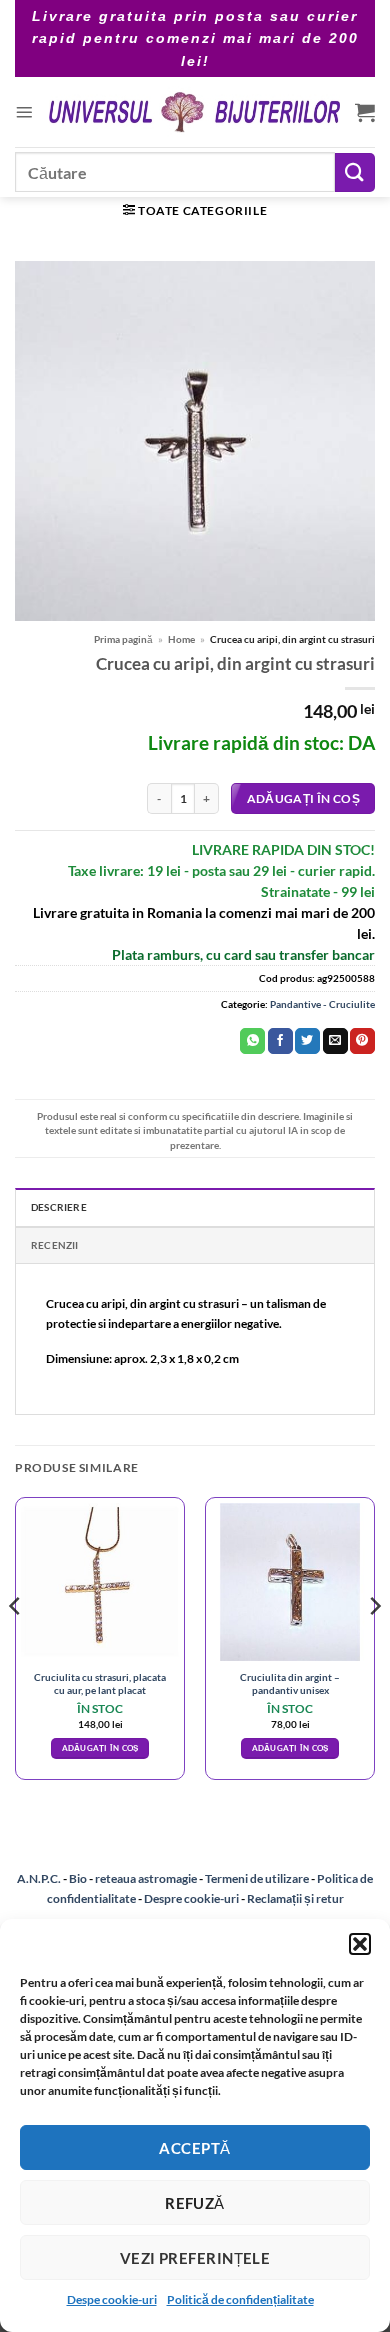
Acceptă (194, 2148)
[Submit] (355, 172)
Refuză (195, 2203)
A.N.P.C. (39, 1878)
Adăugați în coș (303, 798)
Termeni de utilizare (257, 1878)
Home (181, 639)
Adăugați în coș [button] (100, 1748)
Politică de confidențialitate (240, 2299)
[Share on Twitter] (307, 1041)
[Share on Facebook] (280, 1041)
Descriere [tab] (59, 1207)
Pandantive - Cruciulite (322, 1004)
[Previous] (16, 1646)
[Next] (374, 1646)
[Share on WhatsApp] (252, 1041)
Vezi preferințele (195, 2258)
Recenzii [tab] (55, 1245)
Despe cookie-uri (112, 2299)
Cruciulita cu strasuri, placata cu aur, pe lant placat (100, 1683)
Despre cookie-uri (192, 1898)
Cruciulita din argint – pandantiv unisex (290, 1683)
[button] (360, 1944)
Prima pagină (123, 639)
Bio (78, 1878)
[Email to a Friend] (335, 1041)
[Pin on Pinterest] (362, 1041)
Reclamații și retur (295, 1898)
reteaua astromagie (146, 1878)
